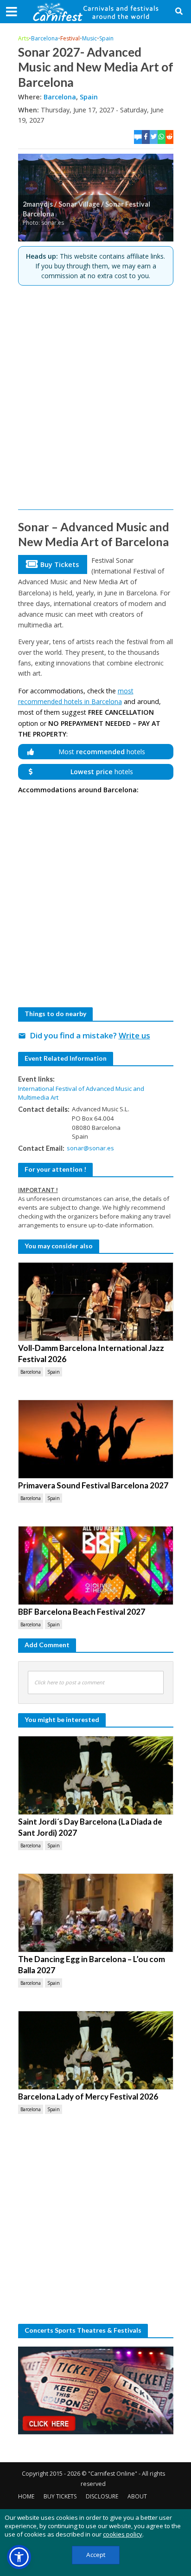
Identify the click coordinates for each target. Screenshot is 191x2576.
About (137, 2496)
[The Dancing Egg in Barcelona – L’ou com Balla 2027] (96, 1913)
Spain (106, 38)
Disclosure (102, 2496)
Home (26, 2496)
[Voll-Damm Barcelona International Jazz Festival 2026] (96, 1302)
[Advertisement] (95, 398)
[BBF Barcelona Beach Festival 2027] (96, 1565)
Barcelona (45, 38)
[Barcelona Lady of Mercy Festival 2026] (96, 2050)
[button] (19, 2557)
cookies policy (123, 2534)
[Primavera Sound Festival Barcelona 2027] (96, 1439)
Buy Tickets (60, 2496)
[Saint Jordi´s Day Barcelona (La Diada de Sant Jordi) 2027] (96, 1775)
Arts (23, 38)
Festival (70, 38)
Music (89, 38)
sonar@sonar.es (90, 1148)
